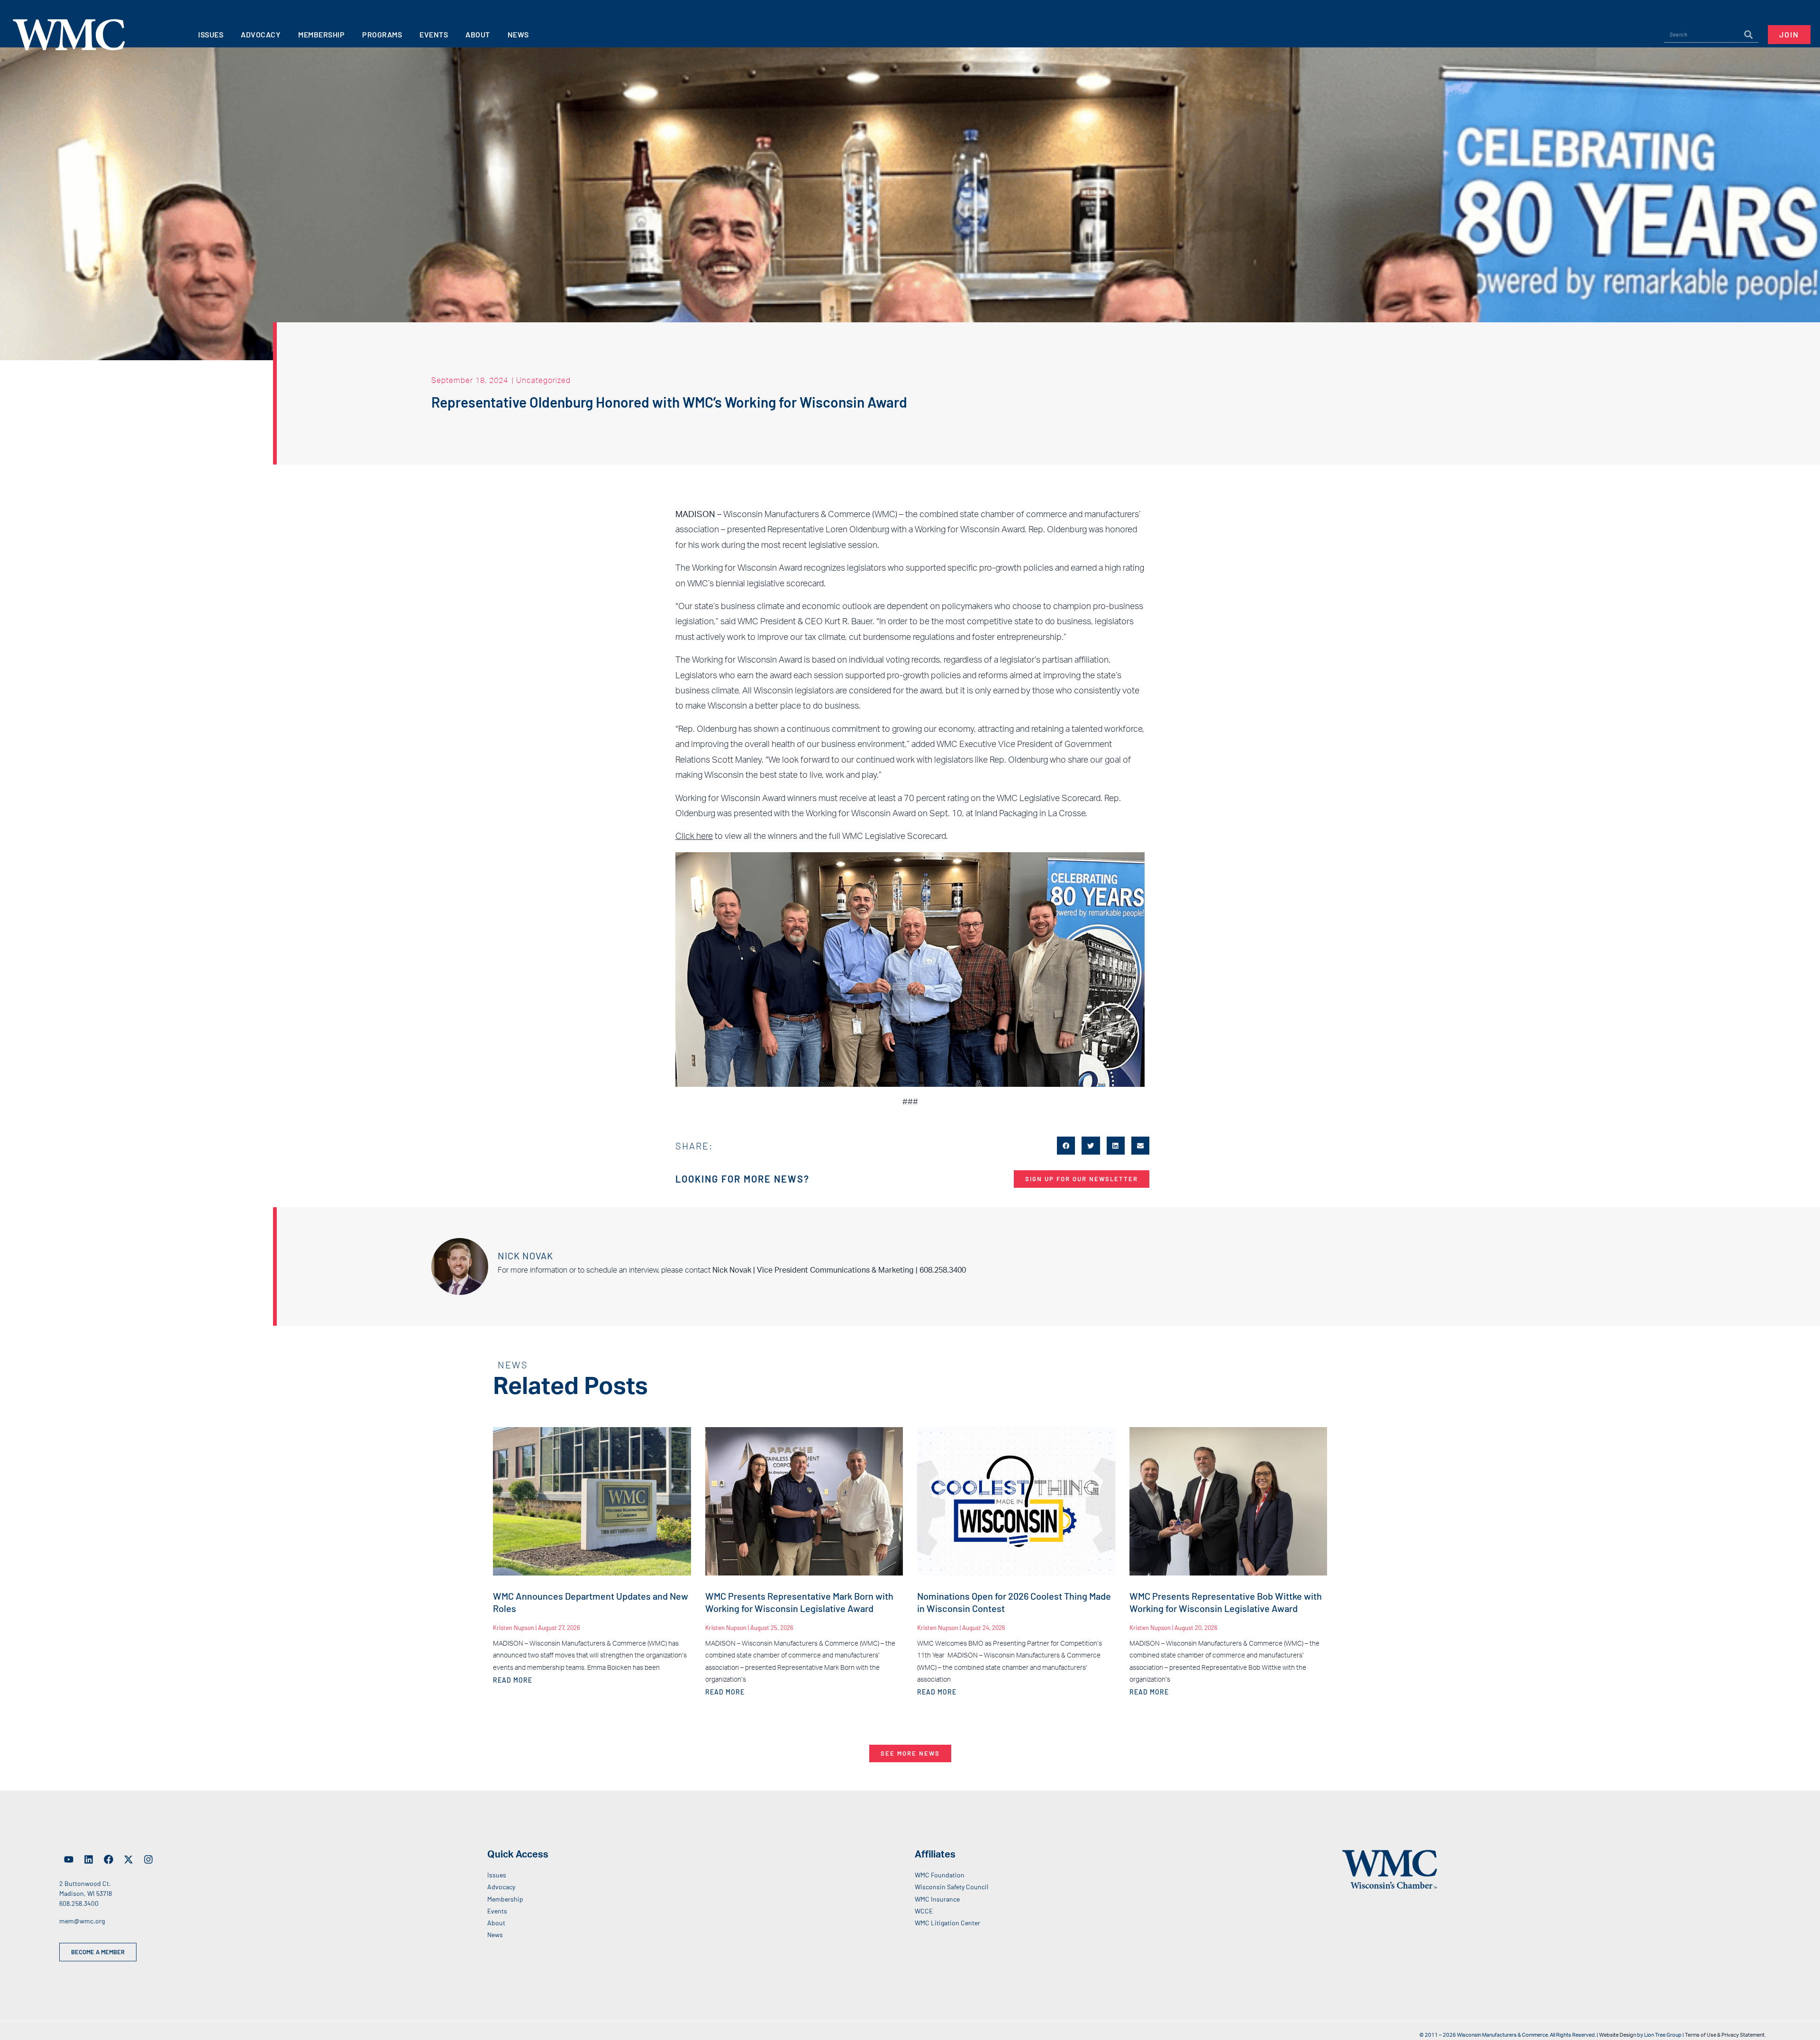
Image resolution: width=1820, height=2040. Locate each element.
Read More (513, 1680)
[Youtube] (69, 1859)
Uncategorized (543, 380)
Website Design (1618, 2035)
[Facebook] (109, 1859)
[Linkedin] (89, 1859)
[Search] (1748, 35)
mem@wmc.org (82, 1921)
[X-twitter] (128, 1859)
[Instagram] (148, 1859)
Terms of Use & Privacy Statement (1725, 2035)
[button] (1066, 1146)
